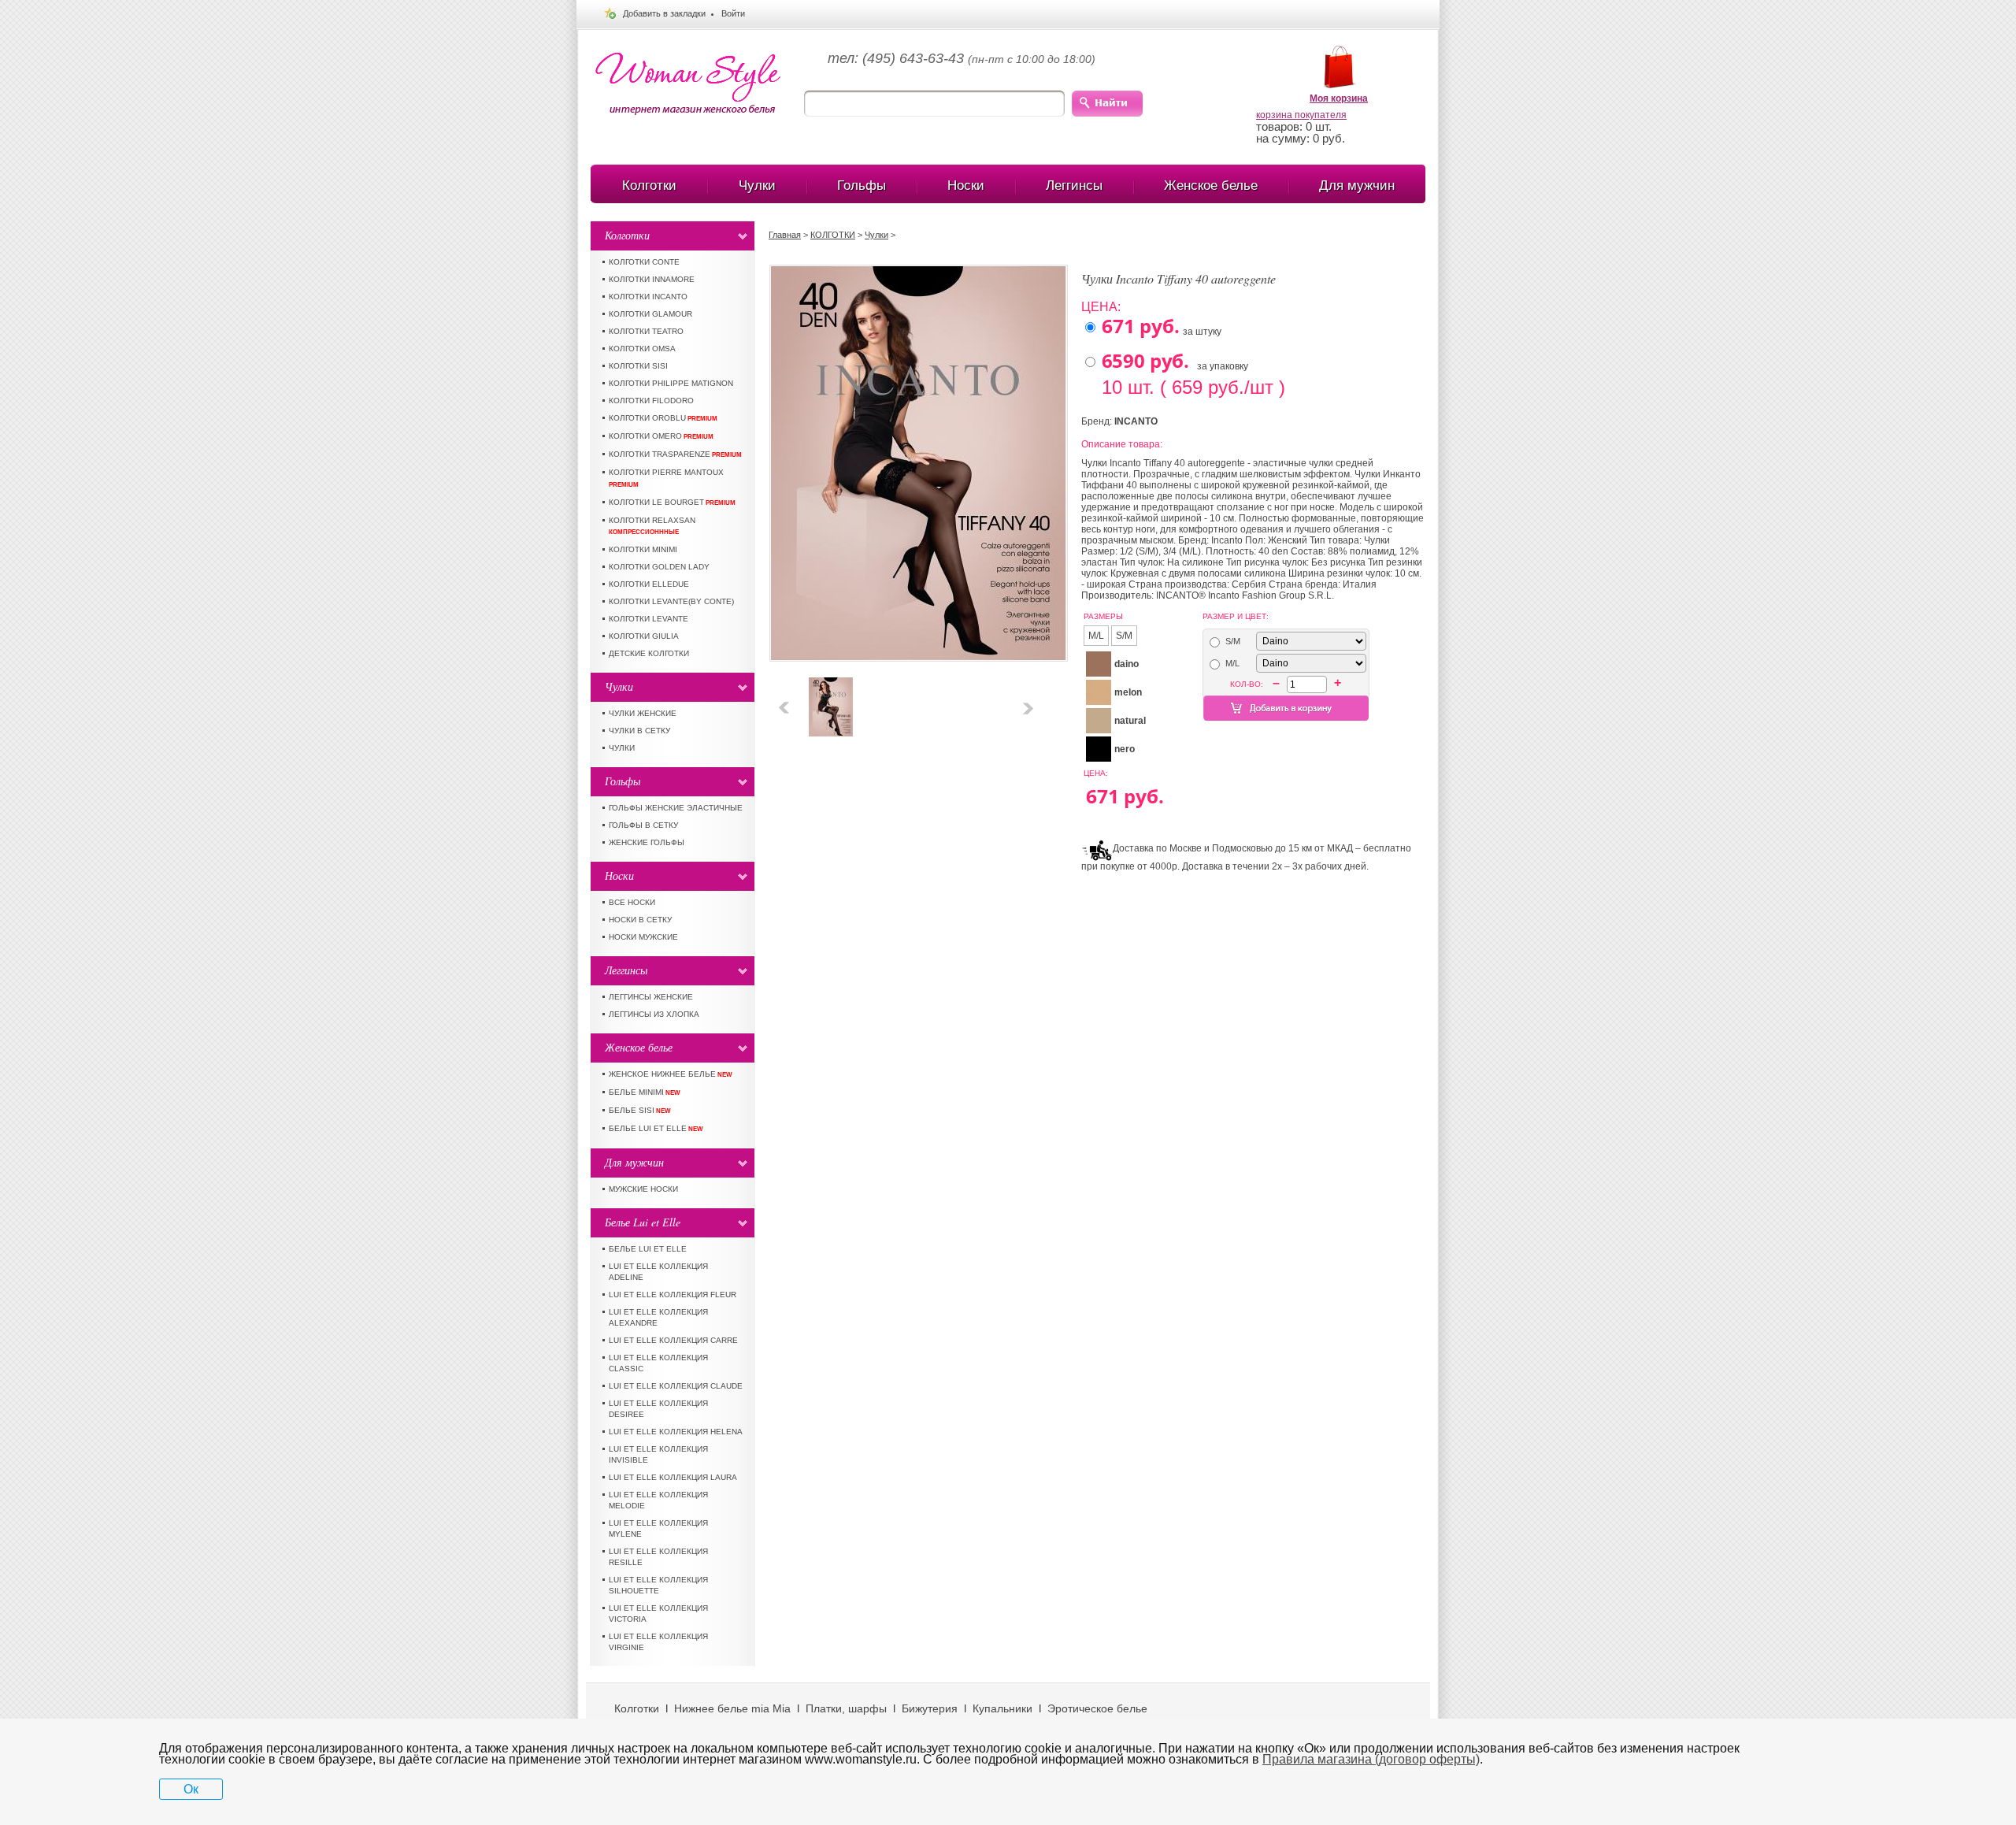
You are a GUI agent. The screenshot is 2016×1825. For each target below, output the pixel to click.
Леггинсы (1074, 185)
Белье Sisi (640, 1110)
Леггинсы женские (651, 997)
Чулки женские (643, 713)
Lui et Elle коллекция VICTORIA (658, 1614)
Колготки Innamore (652, 279)
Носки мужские (643, 937)
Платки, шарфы (846, 1708)
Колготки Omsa (642, 349)
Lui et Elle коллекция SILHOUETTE (658, 1585)
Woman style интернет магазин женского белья (688, 84)
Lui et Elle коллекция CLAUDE (676, 1386)
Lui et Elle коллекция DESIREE (658, 1409)
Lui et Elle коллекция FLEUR (673, 1295)
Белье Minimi (645, 1092)
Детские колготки (649, 653)
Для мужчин (1357, 185)
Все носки (632, 902)
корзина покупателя (1301, 115)
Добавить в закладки (664, 13)
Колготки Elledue (649, 584)
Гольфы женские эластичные (676, 808)
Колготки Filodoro (651, 401)
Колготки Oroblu (663, 418)
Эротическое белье (1097, 1708)
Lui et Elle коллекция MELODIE (658, 1500)
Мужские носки (643, 1189)
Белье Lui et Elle (656, 1128)
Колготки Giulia (644, 636)
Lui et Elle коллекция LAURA (673, 1477)
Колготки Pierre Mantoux (666, 478)
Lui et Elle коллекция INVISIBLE (658, 1454)
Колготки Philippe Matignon (671, 383)
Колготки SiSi (638, 366)
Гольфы (862, 185)
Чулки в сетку (639, 731)
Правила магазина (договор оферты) (1371, 1759)
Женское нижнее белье (671, 1074)
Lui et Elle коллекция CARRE (673, 1340)
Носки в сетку (640, 920)
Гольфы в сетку (643, 825)
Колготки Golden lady (659, 567)
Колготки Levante (649, 619)
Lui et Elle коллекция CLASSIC (658, 1363)
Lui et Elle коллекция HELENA (676, 1432)
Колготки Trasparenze (675, 454)
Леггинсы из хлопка (654, 1014)
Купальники (1002, 1708)
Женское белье (1211, 185)
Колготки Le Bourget (672, 502)
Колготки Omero (661, 436)
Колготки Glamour (650, 314)
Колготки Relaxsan (652, 526)
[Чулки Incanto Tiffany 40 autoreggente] (831, 683)
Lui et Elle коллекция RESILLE (658, 1557)
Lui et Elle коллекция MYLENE (658, 1528)
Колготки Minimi (643, 549)
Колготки (649, 185)
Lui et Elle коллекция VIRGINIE (658, 1642)
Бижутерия (930, 1708)
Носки (966, 185)
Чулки (757, 185)
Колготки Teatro (646, 331)
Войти (733, 13)
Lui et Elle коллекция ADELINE (658, 1272)
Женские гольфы (647, 842)
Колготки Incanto (648, 297)
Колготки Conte (644, 262)
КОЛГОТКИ (833, 235)
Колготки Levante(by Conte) (671, 601)
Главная (785, 235)
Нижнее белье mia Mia (732, 1708)
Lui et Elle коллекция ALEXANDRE (658, 1317)
